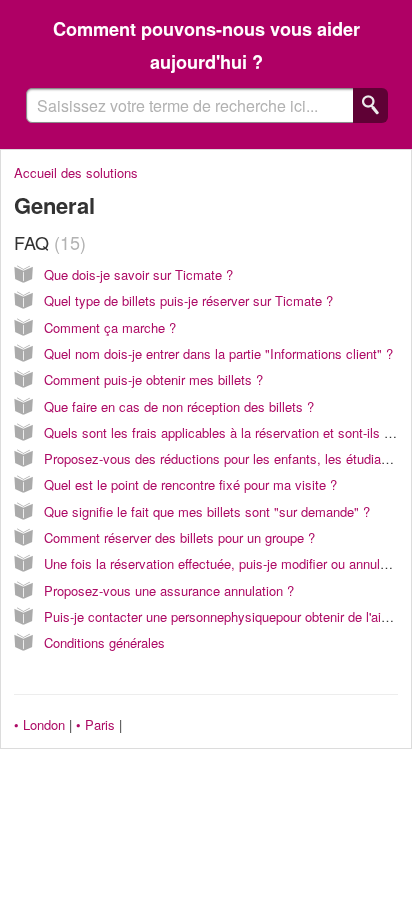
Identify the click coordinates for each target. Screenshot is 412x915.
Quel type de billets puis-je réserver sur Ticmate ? (188, 300)
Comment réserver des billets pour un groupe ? (179, 537)
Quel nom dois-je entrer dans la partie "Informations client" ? (218, 353)
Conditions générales (104, 642)
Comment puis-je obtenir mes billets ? (153, 379)
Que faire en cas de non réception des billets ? (179, 406)
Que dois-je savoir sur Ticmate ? (138, 274)
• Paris (95, 724)
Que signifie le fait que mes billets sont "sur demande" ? (207, 511)
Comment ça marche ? (110, 327)
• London (39, 724)
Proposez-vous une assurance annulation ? (169, 590)
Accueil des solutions (76, 172)
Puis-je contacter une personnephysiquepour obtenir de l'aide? (223, 616)
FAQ (47, 242)
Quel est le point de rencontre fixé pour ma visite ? (190, 484)
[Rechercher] (370, 105)
